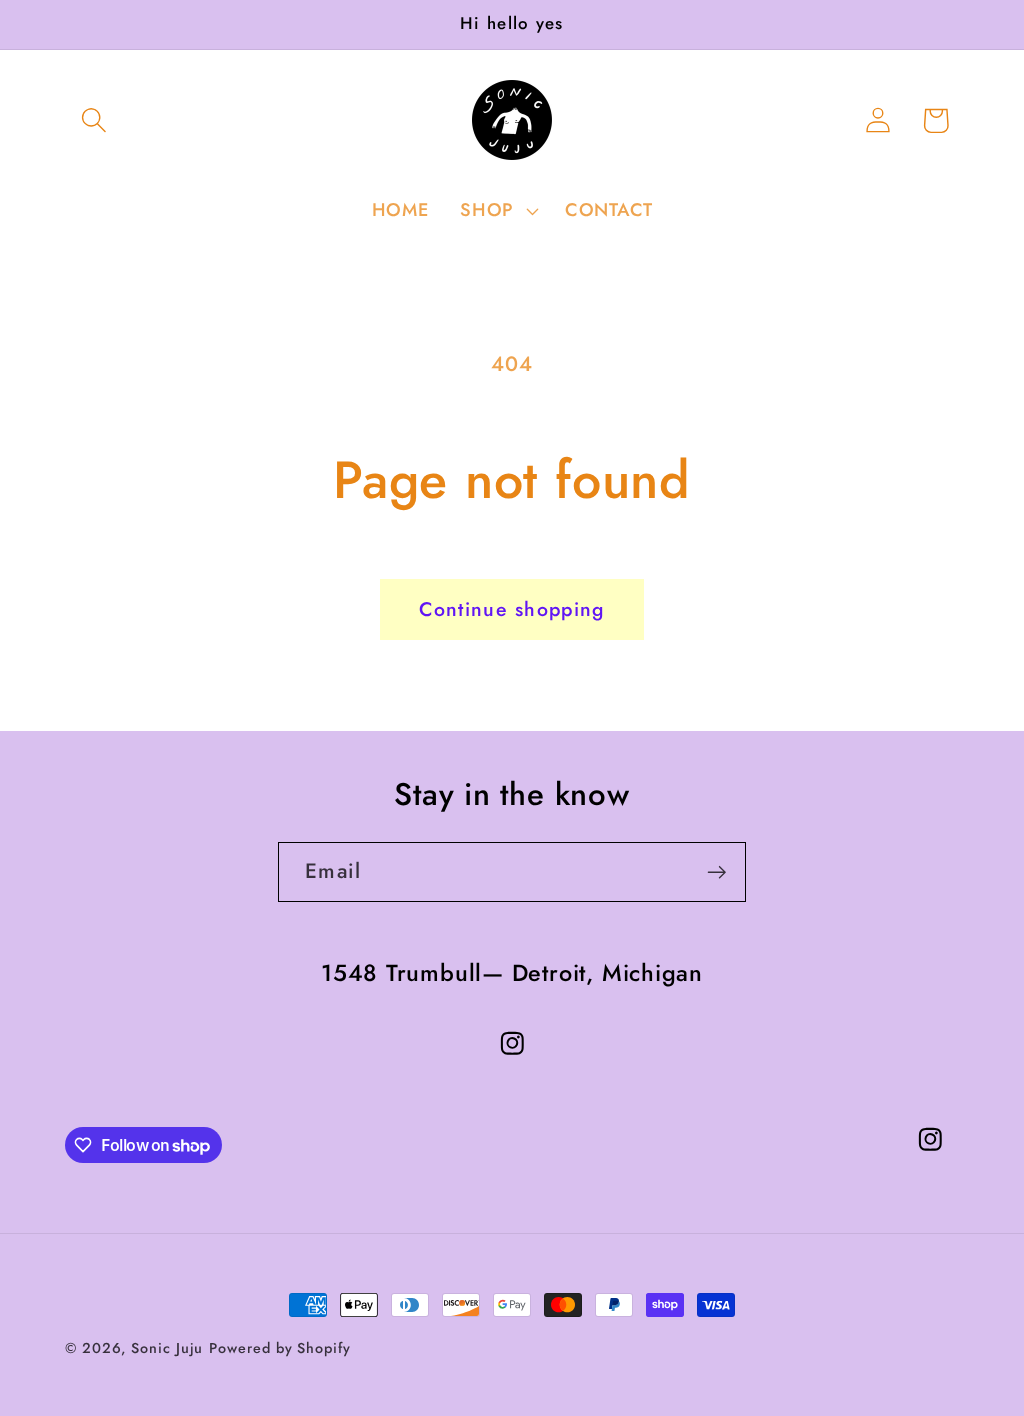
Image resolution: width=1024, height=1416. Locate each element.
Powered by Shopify (279, 1348)
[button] (93, 120)
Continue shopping (511, 609)
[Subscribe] (716, 872)
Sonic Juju (167, 1348)
